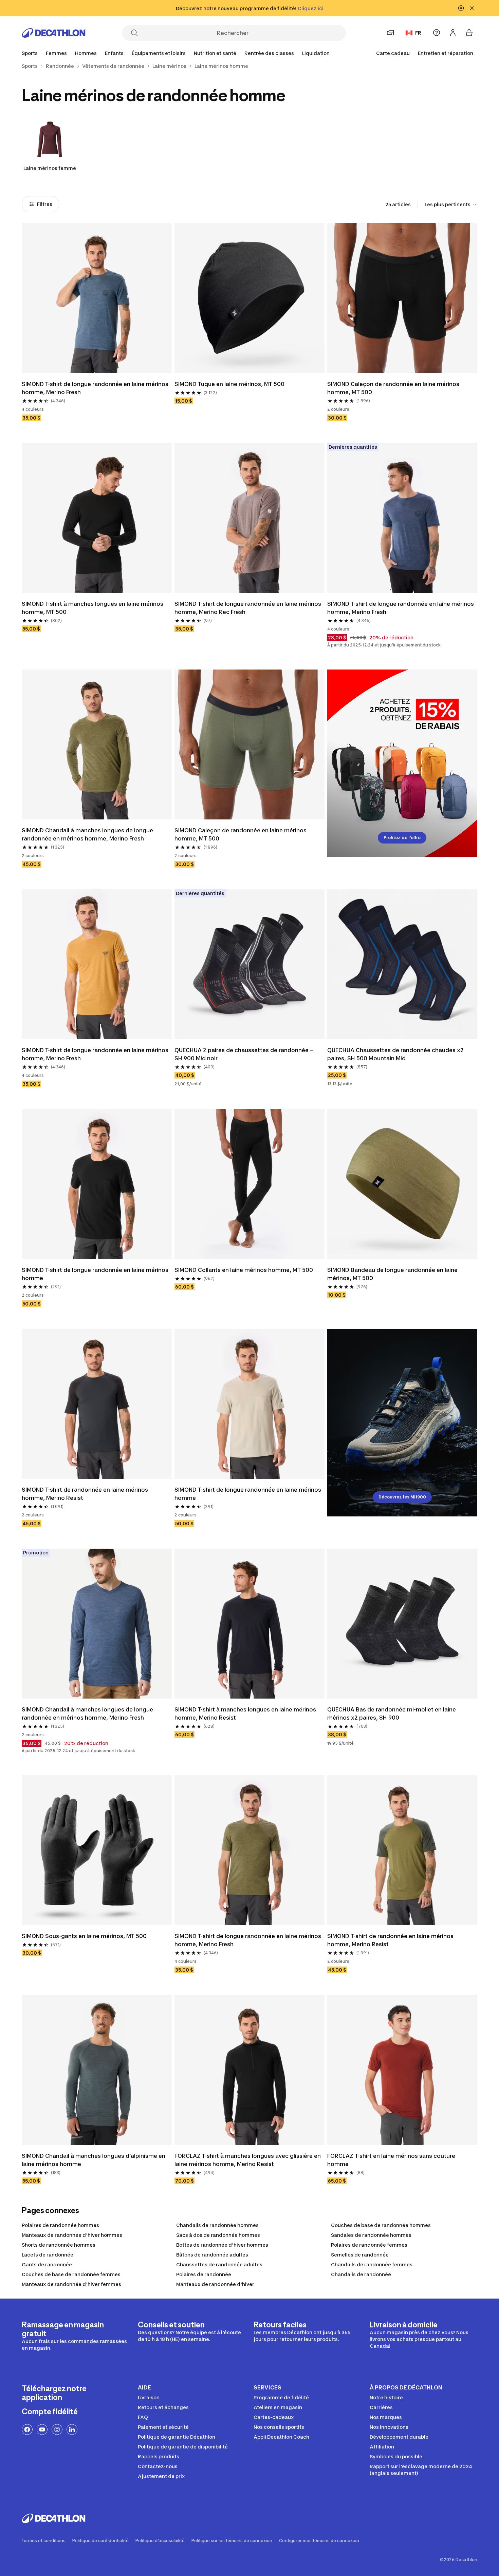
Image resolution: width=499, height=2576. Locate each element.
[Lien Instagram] (57, 2429)
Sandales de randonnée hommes (371, 2235)
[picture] (97, 298)
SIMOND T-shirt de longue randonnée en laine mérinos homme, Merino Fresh (96, 388)
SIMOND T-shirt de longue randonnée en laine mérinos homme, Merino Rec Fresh (248, 608)
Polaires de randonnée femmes (369, 2245)
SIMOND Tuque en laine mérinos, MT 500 (229, 384)
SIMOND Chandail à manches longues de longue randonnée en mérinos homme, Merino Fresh (88, 834)
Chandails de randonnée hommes (217, 2225)
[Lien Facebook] (27, 2429)
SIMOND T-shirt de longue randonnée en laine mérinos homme (96, 1274)
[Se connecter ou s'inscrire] (453, 33)
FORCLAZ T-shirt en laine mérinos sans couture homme (392, 2160)
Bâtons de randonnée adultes (212, 2255)
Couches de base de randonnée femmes (71, 2274)
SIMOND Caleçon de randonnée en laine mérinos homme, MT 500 (394, 388)
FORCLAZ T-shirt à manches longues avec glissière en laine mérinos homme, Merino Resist (248, 2160)
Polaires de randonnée (204, 2274)
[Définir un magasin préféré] (390, 33)
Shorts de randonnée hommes (59, 2245)
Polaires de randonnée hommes (60, 2225)
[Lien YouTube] (42, 2429)
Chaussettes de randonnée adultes (219, 2264)
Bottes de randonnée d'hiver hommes (222, 2245)
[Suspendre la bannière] (461, 8)
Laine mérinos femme (50, 168)
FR (418, 33)
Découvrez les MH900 (402, 1497)
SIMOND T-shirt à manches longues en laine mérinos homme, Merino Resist (246, 1713)
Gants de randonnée (47, 2264)
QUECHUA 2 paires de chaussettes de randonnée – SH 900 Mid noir (244, 1054)
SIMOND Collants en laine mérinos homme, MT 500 (244, 1270)
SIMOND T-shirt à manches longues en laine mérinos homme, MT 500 (93, 608)
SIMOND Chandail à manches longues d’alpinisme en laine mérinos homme (94, 2160)
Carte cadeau (393, 53)
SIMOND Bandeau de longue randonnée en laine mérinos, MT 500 (393, 1274)
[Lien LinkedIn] (72, 2429)
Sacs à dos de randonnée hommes (218, 2235)
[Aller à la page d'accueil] (54, 33)
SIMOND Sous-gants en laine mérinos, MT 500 (84, 1936)
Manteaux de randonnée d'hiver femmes (71, 2284)
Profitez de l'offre (402, 838)
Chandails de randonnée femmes (372, 2264)
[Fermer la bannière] (472, 8)
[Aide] (437, 33)
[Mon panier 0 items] (469, 33)
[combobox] (451, 205)
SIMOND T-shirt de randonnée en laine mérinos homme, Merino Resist (86, 1494)
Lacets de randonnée (48, 2255)
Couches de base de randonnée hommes (381, 2225)
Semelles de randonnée (360, 2255)
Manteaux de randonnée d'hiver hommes (72, 2235)
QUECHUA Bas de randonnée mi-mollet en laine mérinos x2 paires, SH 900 (392, 1713)
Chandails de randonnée (361, 2274)
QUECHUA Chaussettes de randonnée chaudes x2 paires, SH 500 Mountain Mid (396, 1054)
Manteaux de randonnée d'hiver (215, 2284)
